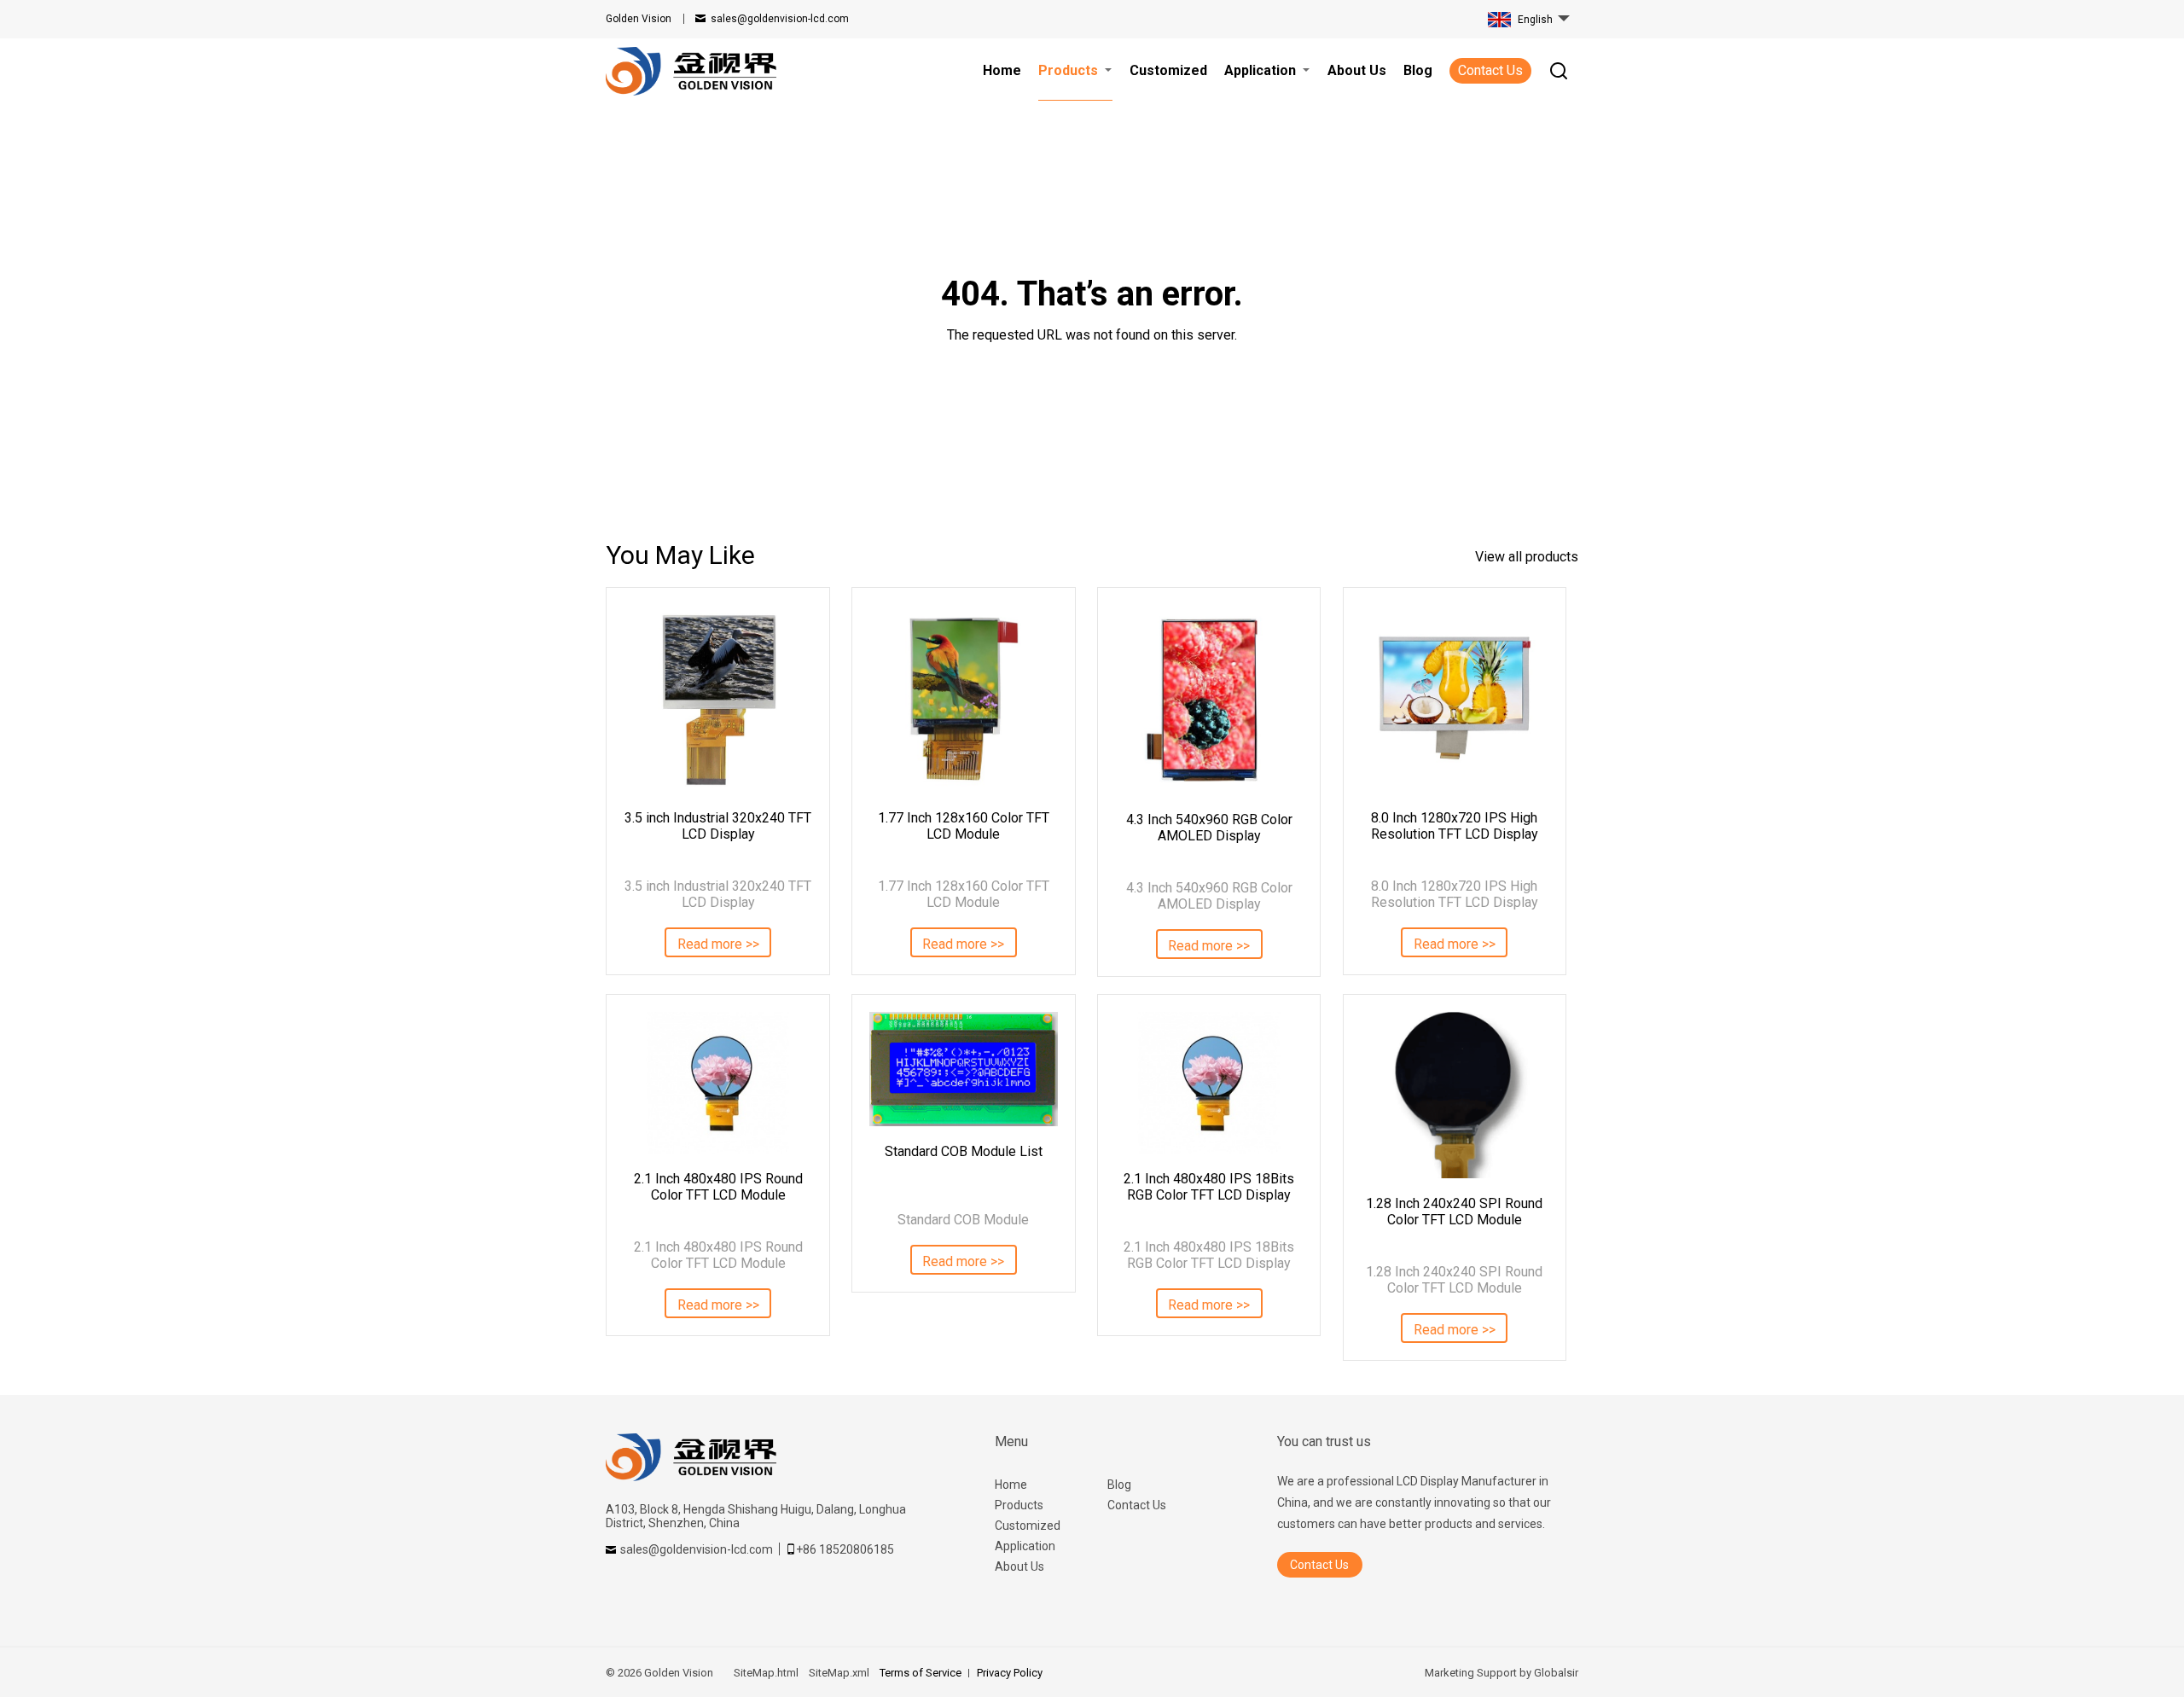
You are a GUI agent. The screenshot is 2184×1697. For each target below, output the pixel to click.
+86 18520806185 (845, 1549)
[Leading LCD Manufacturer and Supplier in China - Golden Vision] (691, 71)
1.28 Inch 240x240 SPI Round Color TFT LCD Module (1454, 1212)
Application (1025, 1546)
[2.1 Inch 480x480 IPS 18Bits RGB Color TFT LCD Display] (1209, 1083)
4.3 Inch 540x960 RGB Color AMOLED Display (1209, 828)
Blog (1119, 1485)
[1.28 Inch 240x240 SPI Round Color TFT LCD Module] (1455, 1095)
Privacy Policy (1010, 1673)
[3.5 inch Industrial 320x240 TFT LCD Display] (717, 699)
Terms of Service (921, 1673)
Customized (1028, 1526)
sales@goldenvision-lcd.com (780, 19)
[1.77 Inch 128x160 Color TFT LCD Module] (963, 699)
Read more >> (718, 944)
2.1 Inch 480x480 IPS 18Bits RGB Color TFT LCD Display (1209, 1187)
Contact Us (1490, 70)
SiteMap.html (766, 1673)
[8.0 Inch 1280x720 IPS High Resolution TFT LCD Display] (1455, 699)
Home (1011, 1485)
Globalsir (1556, 1673)
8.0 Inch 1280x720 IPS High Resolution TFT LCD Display (1455, 826)
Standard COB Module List (964, 1151)
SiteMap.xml (839, 1673)
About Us (1019, 1566)
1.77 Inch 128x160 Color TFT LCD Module (964, 826)
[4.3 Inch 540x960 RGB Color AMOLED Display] (1209, 700)
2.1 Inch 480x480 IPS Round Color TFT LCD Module (718, 1187)
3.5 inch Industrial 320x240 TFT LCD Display (718, 826)
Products (1019, 1505)
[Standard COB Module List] (963, 1069)
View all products (1527, 557)
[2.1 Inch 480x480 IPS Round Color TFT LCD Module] (717, 1083)
